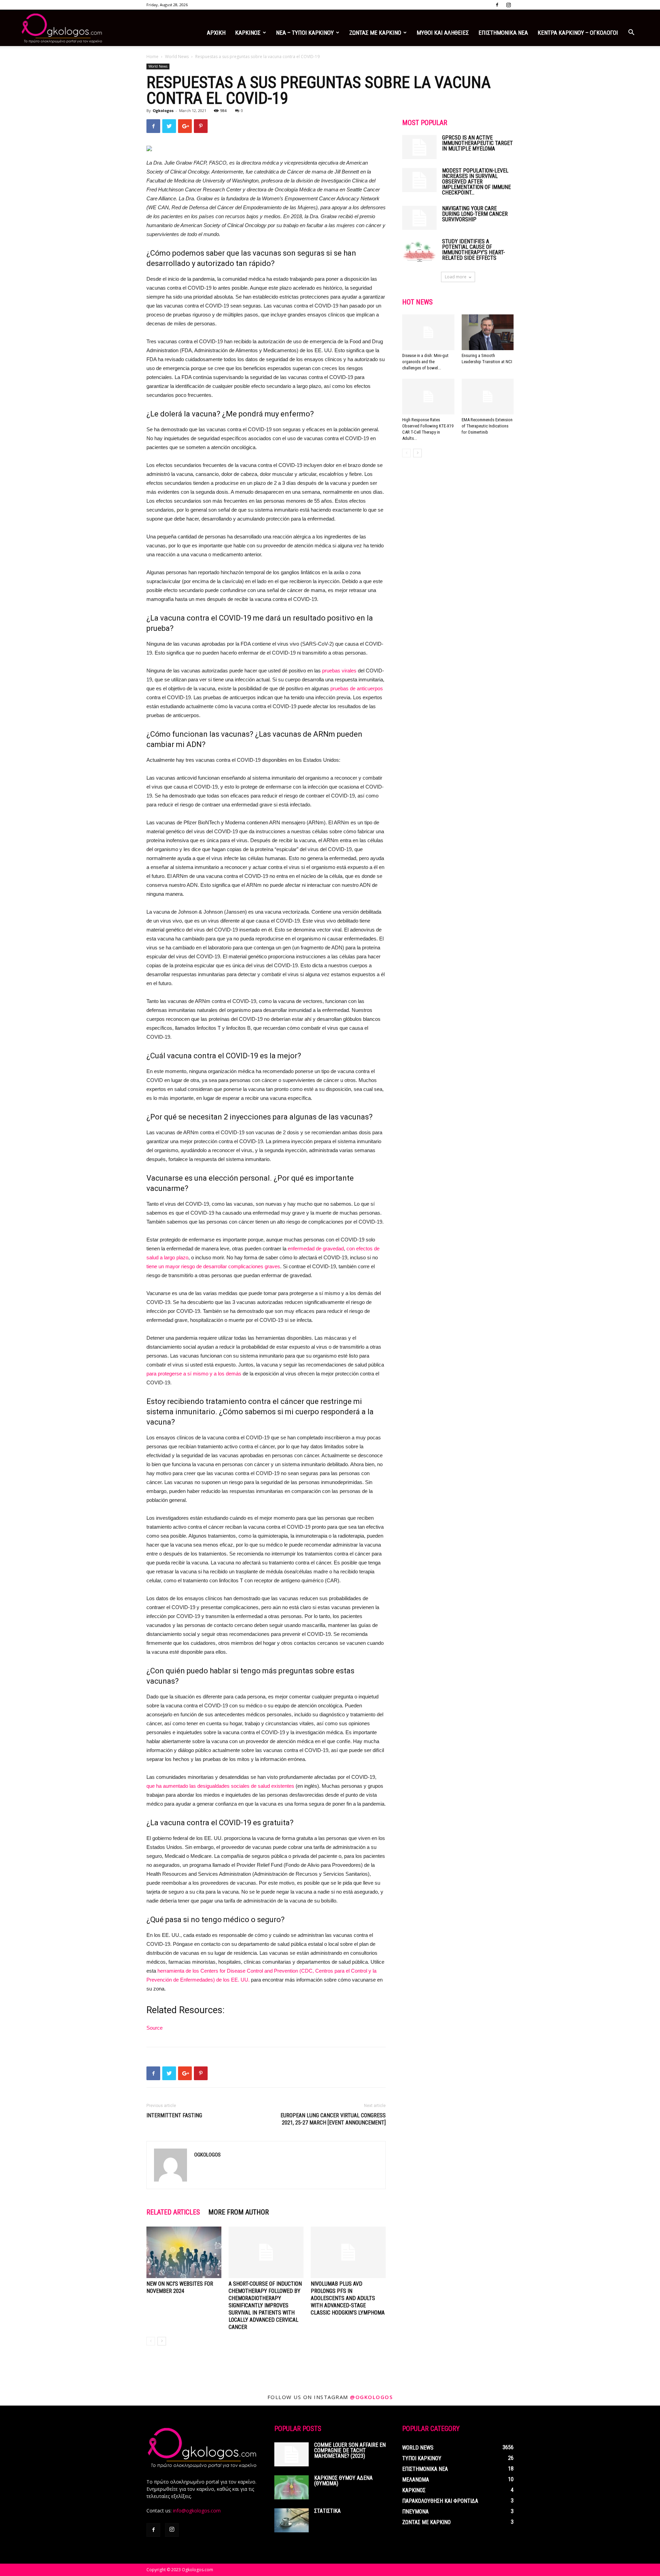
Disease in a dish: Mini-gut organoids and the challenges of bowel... (425, 362)
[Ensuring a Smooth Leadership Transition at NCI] (488, 332)
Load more (456, 277)
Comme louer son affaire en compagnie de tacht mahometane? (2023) (350, 2450)
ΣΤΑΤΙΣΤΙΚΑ (327, 2511)
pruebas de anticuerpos (357, 688)
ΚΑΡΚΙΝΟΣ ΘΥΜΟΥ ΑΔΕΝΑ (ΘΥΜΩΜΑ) (343, 2481)
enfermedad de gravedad (316, 1248)
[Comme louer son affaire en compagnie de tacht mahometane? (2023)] (291, 2454)
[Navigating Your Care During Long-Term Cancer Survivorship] (419, 218)
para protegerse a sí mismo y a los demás (194, 1374)
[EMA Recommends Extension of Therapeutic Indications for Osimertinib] (488, 397)
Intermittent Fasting (174, 2115)
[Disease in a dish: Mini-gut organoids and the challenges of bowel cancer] (428, 332)
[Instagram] (508, 5)
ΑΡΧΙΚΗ (216, 33)
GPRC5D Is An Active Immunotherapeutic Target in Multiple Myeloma (477, 143)
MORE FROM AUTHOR (239, 2212)
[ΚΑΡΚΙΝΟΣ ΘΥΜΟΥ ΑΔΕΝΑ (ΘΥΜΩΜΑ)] (291, 2487)
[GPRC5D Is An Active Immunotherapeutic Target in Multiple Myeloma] (419, 147)
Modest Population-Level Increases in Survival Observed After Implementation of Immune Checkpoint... (476, 182)
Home (152, 57)
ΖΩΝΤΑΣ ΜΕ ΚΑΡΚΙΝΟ (375, 33)
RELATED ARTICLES (173, 2212)
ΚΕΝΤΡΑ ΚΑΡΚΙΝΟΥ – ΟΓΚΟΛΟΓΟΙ (578, 33)
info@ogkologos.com (197, 2511)
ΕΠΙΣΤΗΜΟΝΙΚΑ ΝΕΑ (503, 33)
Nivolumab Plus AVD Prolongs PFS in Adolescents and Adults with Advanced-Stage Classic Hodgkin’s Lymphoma (348, 2298)
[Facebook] (497, 5)
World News (177, 57)
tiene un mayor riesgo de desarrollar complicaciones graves (213, 1266)
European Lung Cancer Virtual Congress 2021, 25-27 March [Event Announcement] (333, 2119)
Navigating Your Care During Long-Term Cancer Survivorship (475, 214)
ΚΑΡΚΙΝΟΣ (248, 33)
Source (155, 2028)
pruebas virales (339, 671)
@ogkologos (371, 2397)
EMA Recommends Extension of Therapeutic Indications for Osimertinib (487, 426)
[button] (631, 33)
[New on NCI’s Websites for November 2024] (184, 2252)
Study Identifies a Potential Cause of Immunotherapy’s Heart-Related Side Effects (474, 250)
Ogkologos (163, 110)
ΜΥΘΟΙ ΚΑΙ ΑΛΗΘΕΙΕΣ (443, 33)
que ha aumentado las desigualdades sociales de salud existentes (220, 1786)
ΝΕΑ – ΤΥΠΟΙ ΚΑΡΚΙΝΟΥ (305, 33)
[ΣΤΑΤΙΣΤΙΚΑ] (291, 2520)
